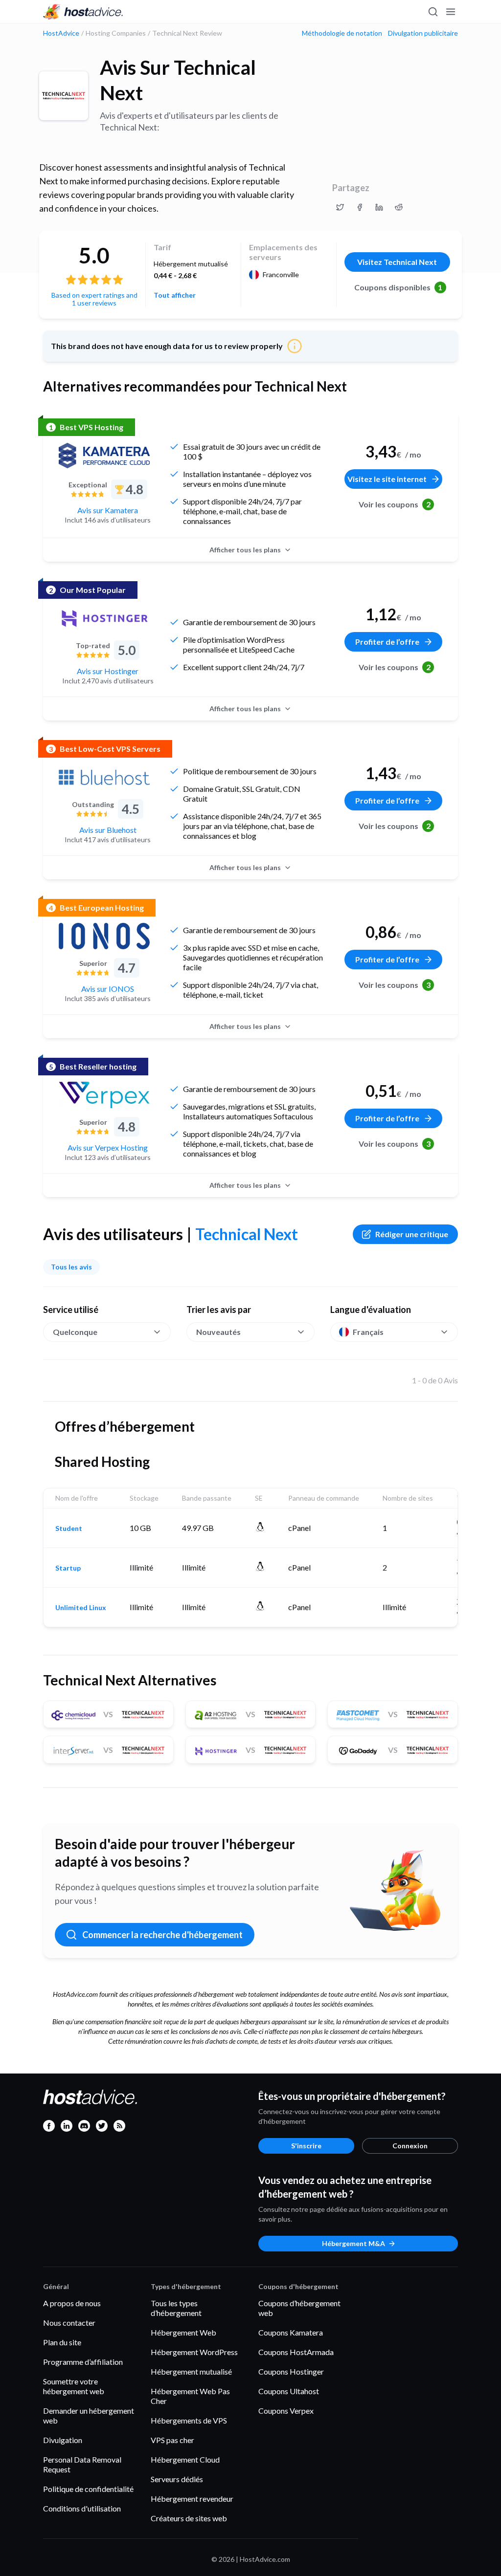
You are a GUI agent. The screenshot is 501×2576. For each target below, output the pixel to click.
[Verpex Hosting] (104, 1095)
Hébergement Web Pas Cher (190, 2396)
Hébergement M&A (353, 2243)
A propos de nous (72, 2303)
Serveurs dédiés (177, 2479)
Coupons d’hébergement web (299, 2308)
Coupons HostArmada (296, 2352)
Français (368, 1332)
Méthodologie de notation (342, 33)
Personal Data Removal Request (82, 2464)
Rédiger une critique (412, 1234)
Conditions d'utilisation (82, 2508)
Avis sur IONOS (108, 989)
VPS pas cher (172, 2440)
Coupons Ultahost (289, 2391)
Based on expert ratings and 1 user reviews (94, 299)
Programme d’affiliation (83, 2362)
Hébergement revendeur (192, 2499)
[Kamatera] (104, 456)
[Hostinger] (104, 618)
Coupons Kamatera (291, 2332)
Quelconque (75, 1332)
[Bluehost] (104, 777)
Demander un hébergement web (89, 2415)
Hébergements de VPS (189, 2420)
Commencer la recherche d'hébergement (162, 1935)
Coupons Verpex (286, 2411)
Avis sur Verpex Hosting (108, 1147)
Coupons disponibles (399, 287)
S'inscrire (306, 2146)
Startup (68, 1568)
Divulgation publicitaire (423, 33)
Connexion (410, 2146)
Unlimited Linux (81, 1608)
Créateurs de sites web (189, 2518)
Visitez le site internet (387, 479)
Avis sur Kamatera (108, 510)
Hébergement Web (183, 2332)
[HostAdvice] (83, 12)
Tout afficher (175, 295)
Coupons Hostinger (291, 2371)
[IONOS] (104, 936)
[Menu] (450, 12)
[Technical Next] (64, 96)
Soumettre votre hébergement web (74, 2386)
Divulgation (63, 2440)
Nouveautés (218, 1332)
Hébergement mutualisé (191, 2371)
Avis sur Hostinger (108, 671)
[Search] (433, 12)
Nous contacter (69, 2323)
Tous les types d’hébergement (176, 2308)
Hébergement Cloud (185, 2459)
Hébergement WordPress (194, 2352)
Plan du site (62, 2342)
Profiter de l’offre (387, 642)
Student (69, 1528)
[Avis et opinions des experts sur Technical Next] (340, 207)
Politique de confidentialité (88, 2489)
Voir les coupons (395, 504)
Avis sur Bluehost (108, 830)
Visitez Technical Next (397, 262)
